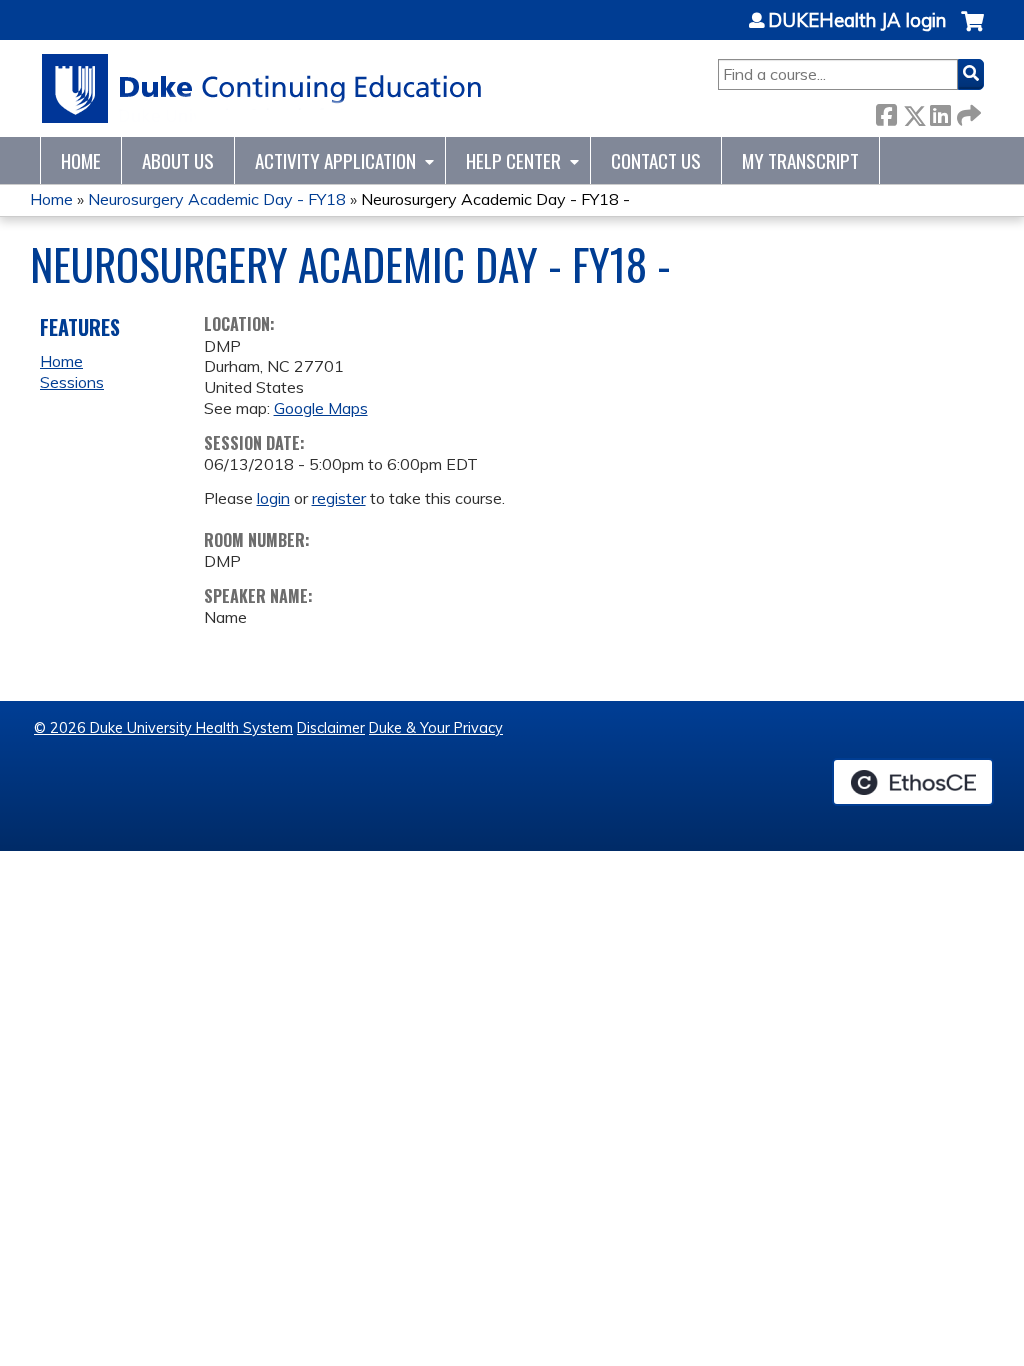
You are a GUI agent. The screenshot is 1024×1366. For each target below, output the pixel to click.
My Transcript (800, 160)
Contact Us (656, 160)
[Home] (262, 88)
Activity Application (335, 160)
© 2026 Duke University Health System (163, 728)
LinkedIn (940, 111)
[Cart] (972, 31)
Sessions (72, 382)
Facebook (886, 111)
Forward (967, 111)
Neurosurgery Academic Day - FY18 (217, 199)
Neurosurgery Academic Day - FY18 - (495, 199)
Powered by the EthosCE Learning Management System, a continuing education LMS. (913, 782)
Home (81, 160)
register (339, 498)
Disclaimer (331, 728)
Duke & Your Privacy (436, 728)
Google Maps (321, 408)
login (273, 498)
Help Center (513, 160)
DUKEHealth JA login (857, 21)
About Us (178, 160)
